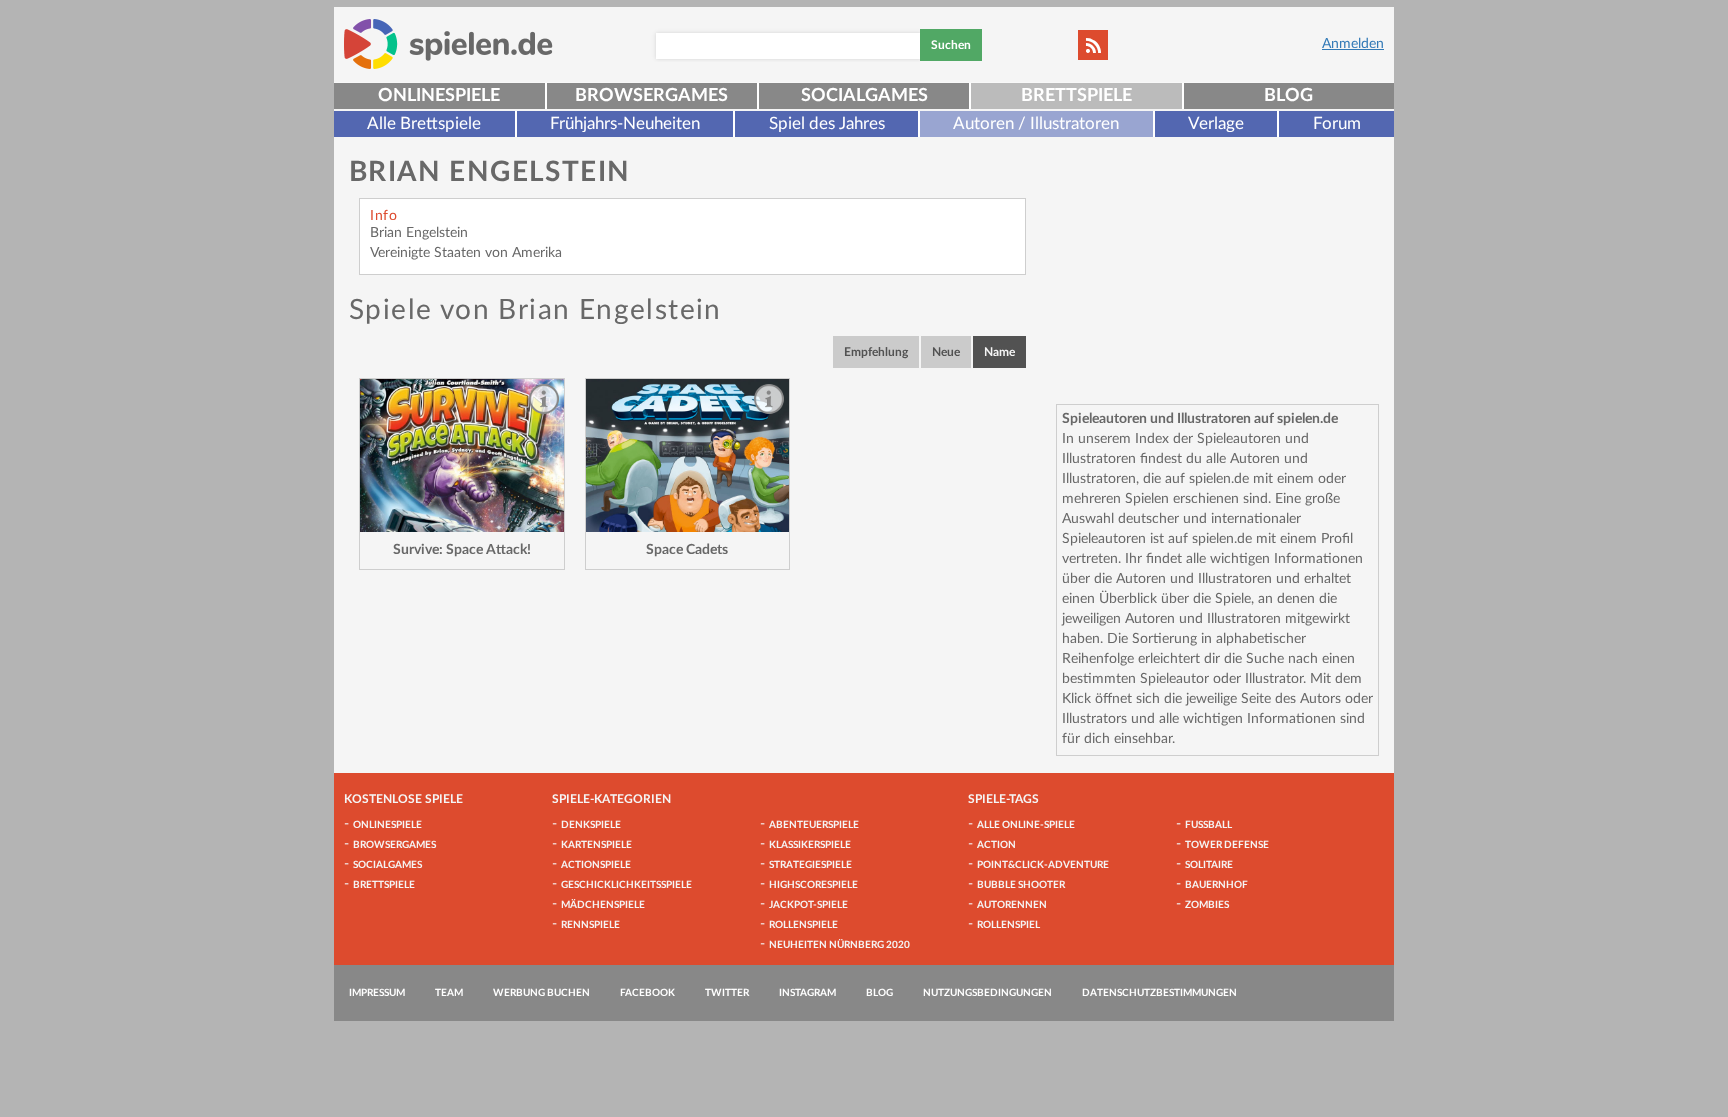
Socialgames (864, 96)
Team (449, 993)
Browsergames (651, 96)
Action (996, 845)
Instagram (807, 993)
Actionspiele (596, 865)
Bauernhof (1216, 885)
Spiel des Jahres (827, 123)
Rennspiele (590, 925)
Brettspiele (1076, 96)
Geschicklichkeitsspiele (626, 885)
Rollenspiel (1008, 925)
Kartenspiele (596, 845)
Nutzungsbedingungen (987, 993)
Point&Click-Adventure (1043, 865)
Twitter (727, 993)
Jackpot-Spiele (808, 905)
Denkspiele (591, 825)
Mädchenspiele (603, 905)
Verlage (1216, 123)
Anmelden (1353, 44)
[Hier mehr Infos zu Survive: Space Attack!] (462, 455)
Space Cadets (687, 550)
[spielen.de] (448, 44)
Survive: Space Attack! (462, 550)
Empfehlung (876, 352)
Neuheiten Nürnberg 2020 (839, 945)
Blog (1288, 96)
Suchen (951, 45)
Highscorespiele (813, 885)
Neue (946, 352)
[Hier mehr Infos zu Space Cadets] (688, 455)
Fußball (1208, 825)
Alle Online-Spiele (1026, 825)
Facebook (647, 993)
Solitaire (1209, 865)
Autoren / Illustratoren (1036, 123)
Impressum (377, 993)
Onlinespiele (439, 96)
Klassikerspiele (810, 845)
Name (999, 352)
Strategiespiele (810, 865)
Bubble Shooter (1021, 885)
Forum (1337, 123)
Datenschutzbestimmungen (1159, 993)
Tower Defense (1227, 845)
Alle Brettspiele (424, 123)
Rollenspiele (803, 925)
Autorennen (1012, 905)
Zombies (1207, 905)
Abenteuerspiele (814, 825)
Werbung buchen (541, 993)
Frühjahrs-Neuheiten (625, 123)
